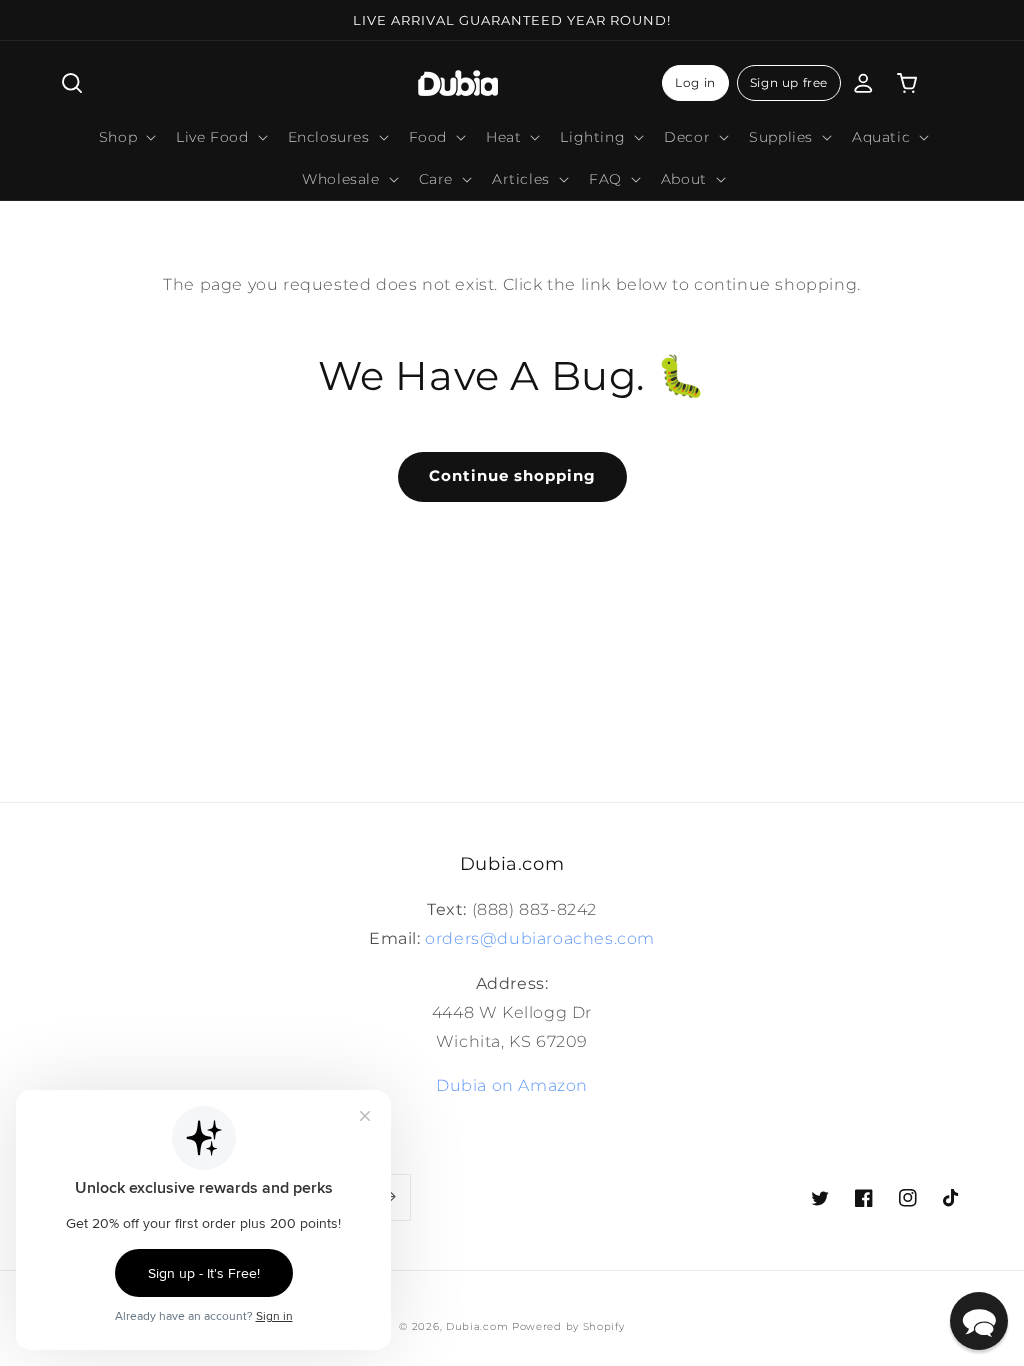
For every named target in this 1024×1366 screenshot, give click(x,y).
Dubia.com (477, 1326)
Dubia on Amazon (512, 1085)
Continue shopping (512, 475)
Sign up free (789, 82)
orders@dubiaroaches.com (540, 938)
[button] (72, 83)
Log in (695, 82)
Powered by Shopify (568, 1326)
